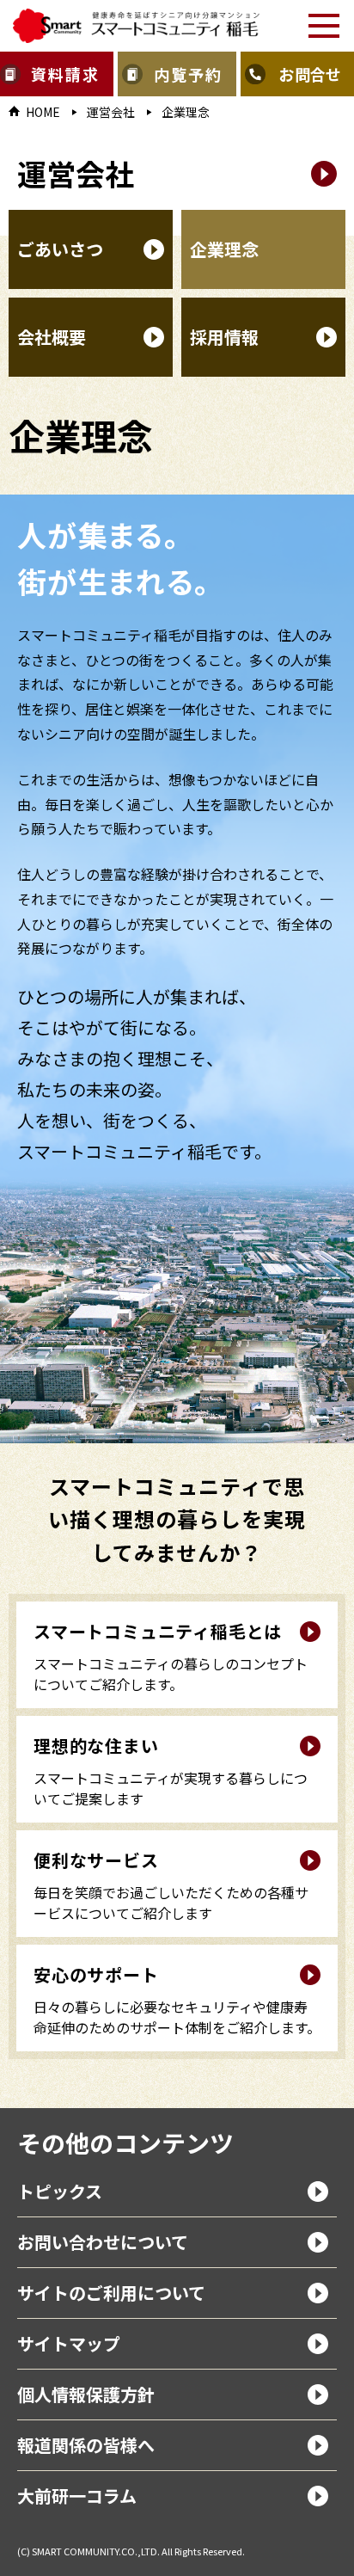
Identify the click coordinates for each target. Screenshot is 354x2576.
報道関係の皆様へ (86, 2445)
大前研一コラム (77, 2496)
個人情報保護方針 (86, 2394)
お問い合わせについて (103, 2242)
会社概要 (52, 337)
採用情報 (224, 337)
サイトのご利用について (111, 2293)
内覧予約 (188, 74)
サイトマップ (69, 2343)
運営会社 (111, 112)
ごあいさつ (60, 249)
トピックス (60, 2191)
